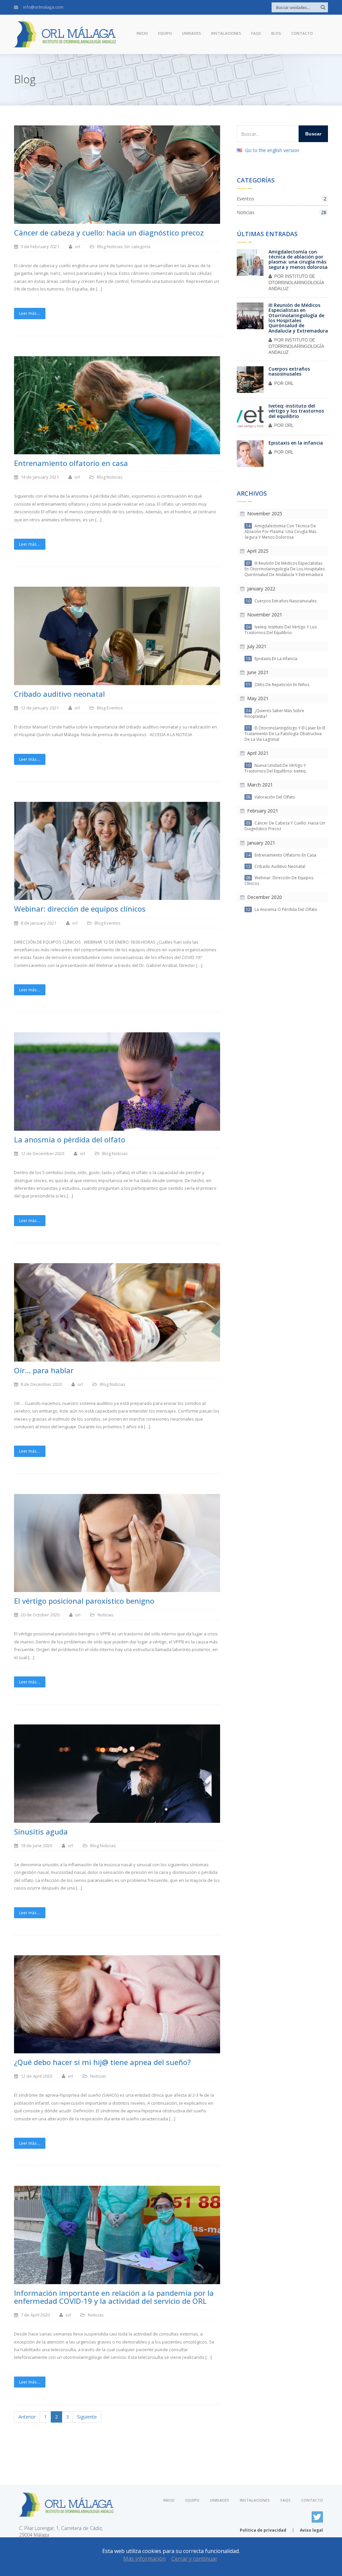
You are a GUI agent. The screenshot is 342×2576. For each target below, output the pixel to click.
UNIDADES (220, 2500)
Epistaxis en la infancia (296, 443)
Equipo (165, 33)
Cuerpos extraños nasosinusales (289, 371)
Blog (276, 33)
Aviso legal (311, 2530)
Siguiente (87, 2417)
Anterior (27, 2417)
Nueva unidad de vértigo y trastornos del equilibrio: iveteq (275, 768)
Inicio (142, 33)
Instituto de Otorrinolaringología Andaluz (296, 283)
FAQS (286, 2500)
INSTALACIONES (255, 2500)
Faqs (256, 33)
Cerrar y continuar (194, 2559)
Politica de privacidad (263, 2530)
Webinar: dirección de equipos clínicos (279, 881)
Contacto (302, 33)
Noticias (115, 246)
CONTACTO (312, 2500)
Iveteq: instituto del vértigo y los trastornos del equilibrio (296, 411)
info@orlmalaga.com (43, 7)
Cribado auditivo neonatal (276, 866)
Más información (144, 2559)
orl (289, 383)
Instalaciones (226, 33)
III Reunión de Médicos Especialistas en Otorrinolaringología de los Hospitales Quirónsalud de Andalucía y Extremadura (298, 318)
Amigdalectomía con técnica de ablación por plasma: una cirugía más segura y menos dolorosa (298, 259)
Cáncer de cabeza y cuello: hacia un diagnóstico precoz (285, 826)
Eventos (115, 708)
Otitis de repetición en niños (278, 685)
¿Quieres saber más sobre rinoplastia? (274, 713)
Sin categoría (137, 246)
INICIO (169, 2500)
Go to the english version (272, 150)
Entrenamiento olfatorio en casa (281, 855)
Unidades (192, 33)
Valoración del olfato (271, 797)
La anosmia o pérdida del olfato (282, 909)
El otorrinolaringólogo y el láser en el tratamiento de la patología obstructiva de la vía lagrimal (285, 734)
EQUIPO (192, 2500)
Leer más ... (30, 313)
